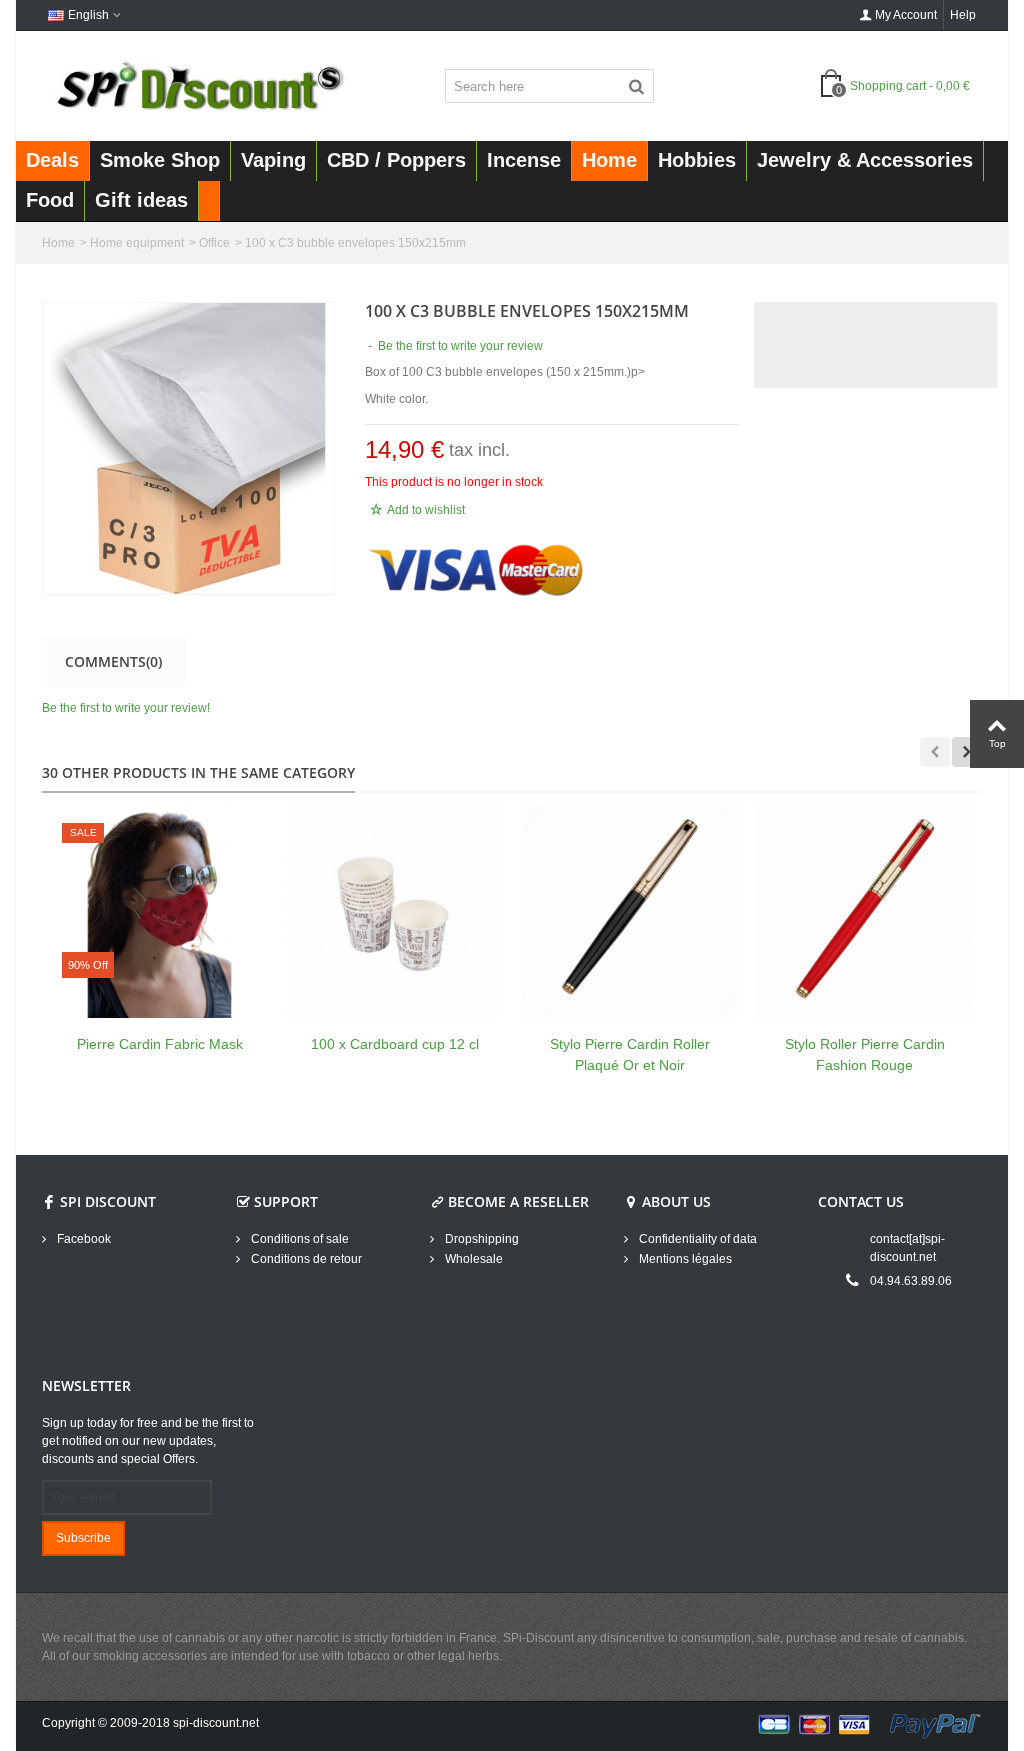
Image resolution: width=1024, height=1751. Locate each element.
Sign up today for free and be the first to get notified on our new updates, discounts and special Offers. (148, 1441)
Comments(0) (113, 661)
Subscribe (83, 1538)
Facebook (82, 1239)
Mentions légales (684, 1259)
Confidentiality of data (696, 1239)
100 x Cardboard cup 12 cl (395, 1044)
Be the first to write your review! (126, 708)
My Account (906, 15)
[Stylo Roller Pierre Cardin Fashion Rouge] (864, 910)
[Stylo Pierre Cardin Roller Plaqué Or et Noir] (629, 910)
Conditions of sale (298, 1239)
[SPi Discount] (198, 85)
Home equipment (137, 243)
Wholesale (472, 1259)
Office (214, 243)
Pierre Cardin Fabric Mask (160, 1044)
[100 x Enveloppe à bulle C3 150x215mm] (188, 448)
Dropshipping (480, 1239)
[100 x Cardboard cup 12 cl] (394, 910)
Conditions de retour (305, 1259)
